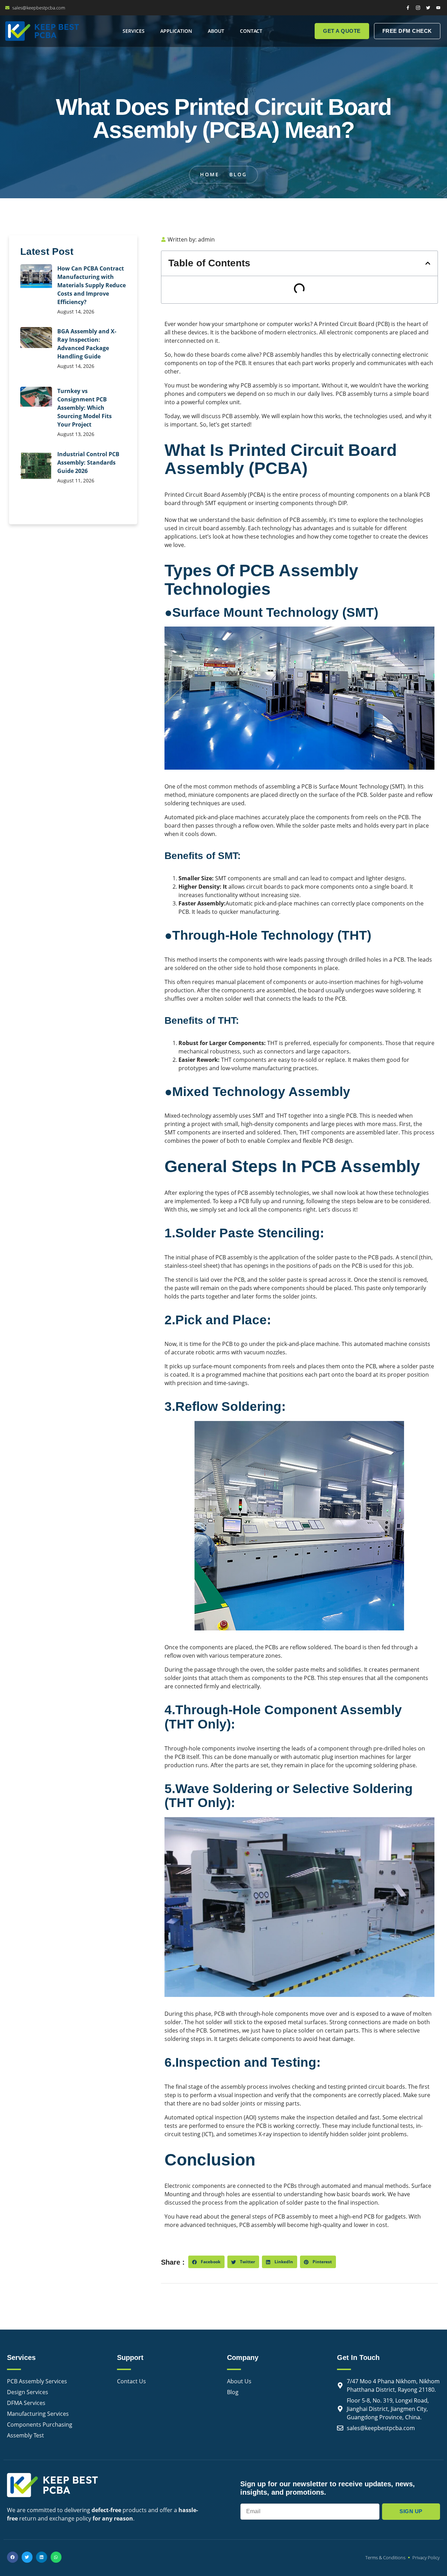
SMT (211, 503)
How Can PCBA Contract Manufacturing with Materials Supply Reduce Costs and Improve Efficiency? (91, 285)
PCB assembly (281, 355)
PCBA (257, 495)
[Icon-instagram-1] (418, 8)
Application (176, 31)
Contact (251, 31)
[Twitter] (428, 8)
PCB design (337, 1141)
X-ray (265, 2134)
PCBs (272, 1647)
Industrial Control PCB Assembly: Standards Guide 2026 (88, 462)
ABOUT (216, 31)
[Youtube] (438, 8)
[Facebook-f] (408, 8)
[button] (428, 263)
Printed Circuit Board (347, 324)
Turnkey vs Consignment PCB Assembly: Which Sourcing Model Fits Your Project (85, 408)
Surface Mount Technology (354, 786)
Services (134, 31)
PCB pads (380, 1257)
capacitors (335, 1051)
